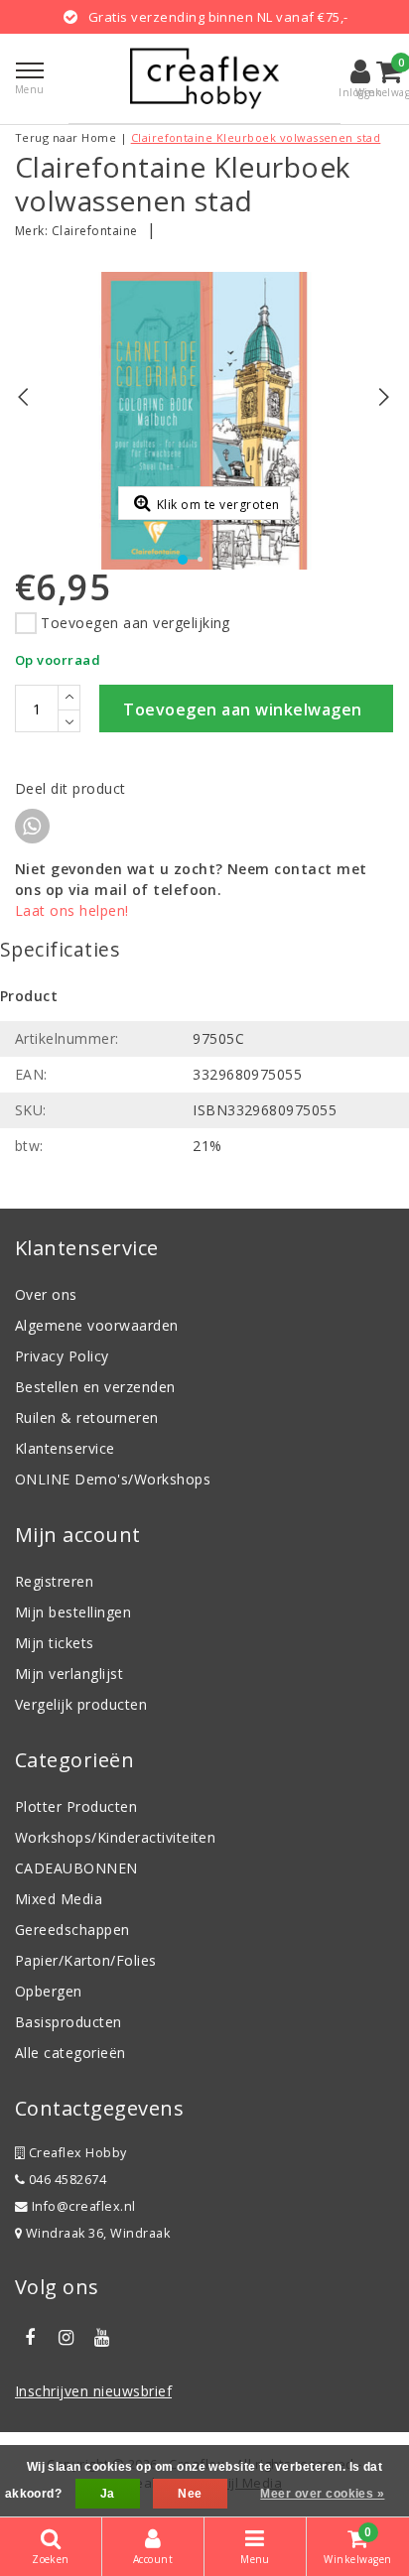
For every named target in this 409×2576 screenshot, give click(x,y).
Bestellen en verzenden (95, 1387)
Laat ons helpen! (72, 910)
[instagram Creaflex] (66, 2338)
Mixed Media (59, 1899)
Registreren (54, 1581)
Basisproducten (68, 2022)
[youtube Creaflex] (102, 2338)
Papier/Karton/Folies (86, 1960)
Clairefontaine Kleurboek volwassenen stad (256, 137)
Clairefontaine (95, 231)
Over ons (46, 1294)
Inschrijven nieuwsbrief (93, 2391)
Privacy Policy (62, 1356)
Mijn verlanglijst (69, 1674)
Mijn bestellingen (73, 1612)
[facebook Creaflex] (30, 2338)
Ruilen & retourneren (87, 1417)
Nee (190, 2494)
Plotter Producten (76, 1806)
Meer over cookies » (322, 2494)
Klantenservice (65, 1448)
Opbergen (49, 1991)
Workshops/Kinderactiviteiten (115, 1837)
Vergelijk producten (81, 1704)
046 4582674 (66, 2180)
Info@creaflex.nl (84, 2206)
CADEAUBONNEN (76, 1868)
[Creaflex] (204, 78)
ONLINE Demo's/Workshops (113, 1479)
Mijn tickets (55, 1643)
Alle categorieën (70, 2053)
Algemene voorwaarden (97, 1325)
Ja (108, 2494)
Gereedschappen (72, 1930)
